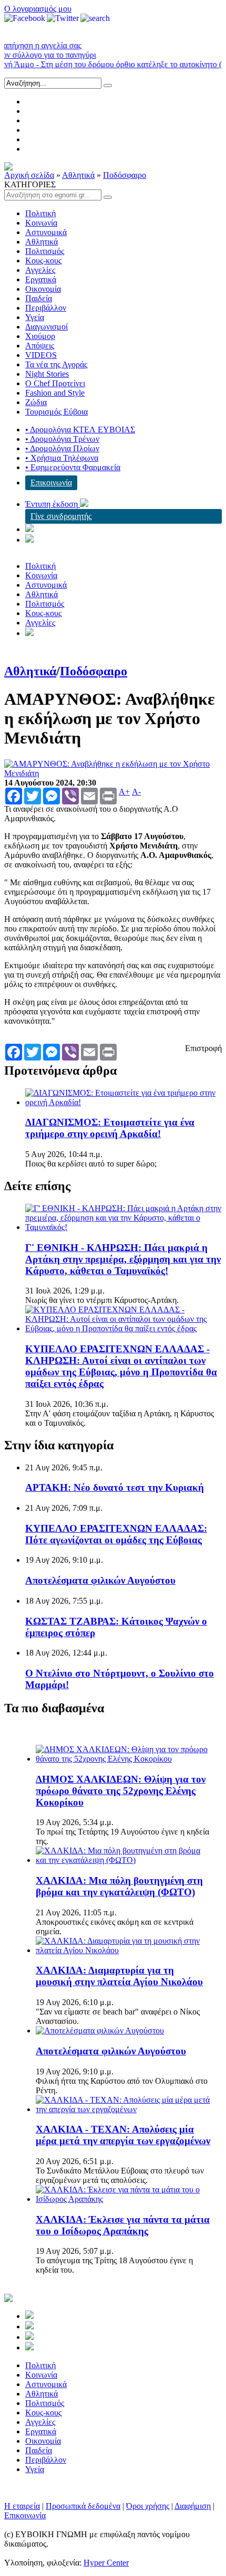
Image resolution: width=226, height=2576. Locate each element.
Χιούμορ (40, 336)
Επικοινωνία (51, 483)
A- (136, 792)
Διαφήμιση (193, 2506)
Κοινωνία (41, 223)
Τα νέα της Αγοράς (56, 364)
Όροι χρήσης (148, 2506)
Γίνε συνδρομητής (61, 516)
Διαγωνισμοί (47, 327)
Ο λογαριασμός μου (38, 9)
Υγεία (35, 317)
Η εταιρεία (22, 2506)
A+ (124, 792)
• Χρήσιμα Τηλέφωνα (62, 458)
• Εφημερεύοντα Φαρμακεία (73, 467)
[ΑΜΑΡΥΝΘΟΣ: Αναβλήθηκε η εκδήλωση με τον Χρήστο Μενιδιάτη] (113, 773)
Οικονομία (43, 289)
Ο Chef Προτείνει (55, 383)
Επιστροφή (203, 1048)
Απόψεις (40, 346)
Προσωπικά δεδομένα (83, 2506)
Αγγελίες (40, 270)
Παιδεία (39, 298)
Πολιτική (40, 213)
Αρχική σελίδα (29, 175)
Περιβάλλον (46, 308)
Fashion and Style (55, 393)
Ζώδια (36, 402)
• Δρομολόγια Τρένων (62, 439)
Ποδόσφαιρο (125, 175)
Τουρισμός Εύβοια (56, 412)
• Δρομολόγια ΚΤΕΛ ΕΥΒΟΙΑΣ (80, 430)
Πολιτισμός (45, 251)
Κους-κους (43, 261)
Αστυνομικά (46, 232)
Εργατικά (41, 279)
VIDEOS (41, 355)
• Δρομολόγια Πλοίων (62, 448)
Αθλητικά (78, 175)
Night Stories (47, 374)
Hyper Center (106, 2563)
